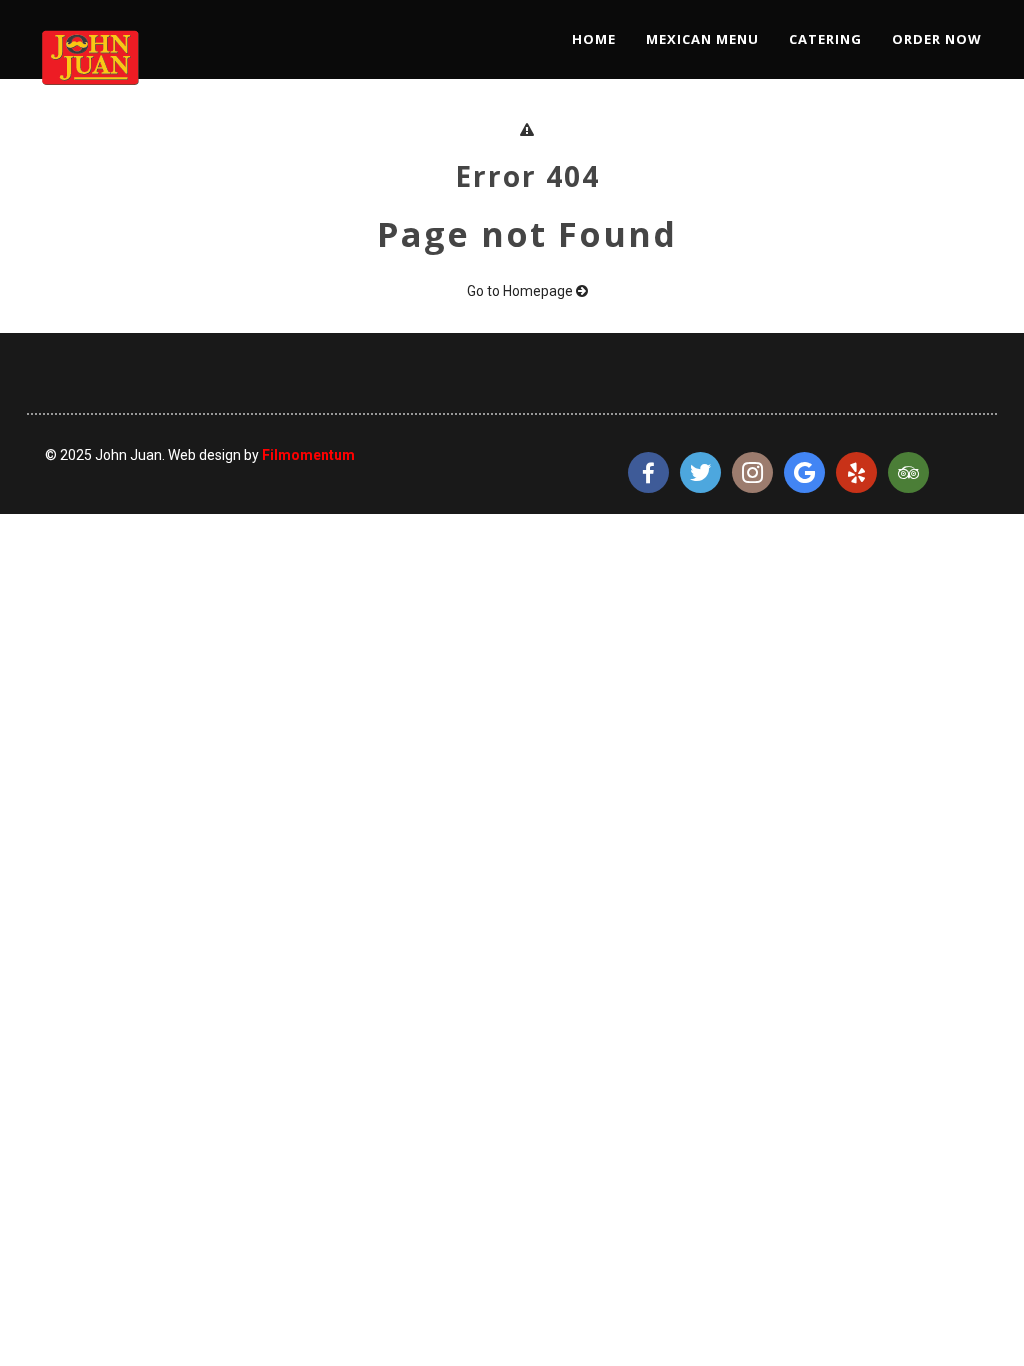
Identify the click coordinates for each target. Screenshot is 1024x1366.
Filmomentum (308, 455)
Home (594, 39)
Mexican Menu (702, 39)
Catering (825, 39)
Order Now (937, 39)
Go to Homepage (521, 291)
